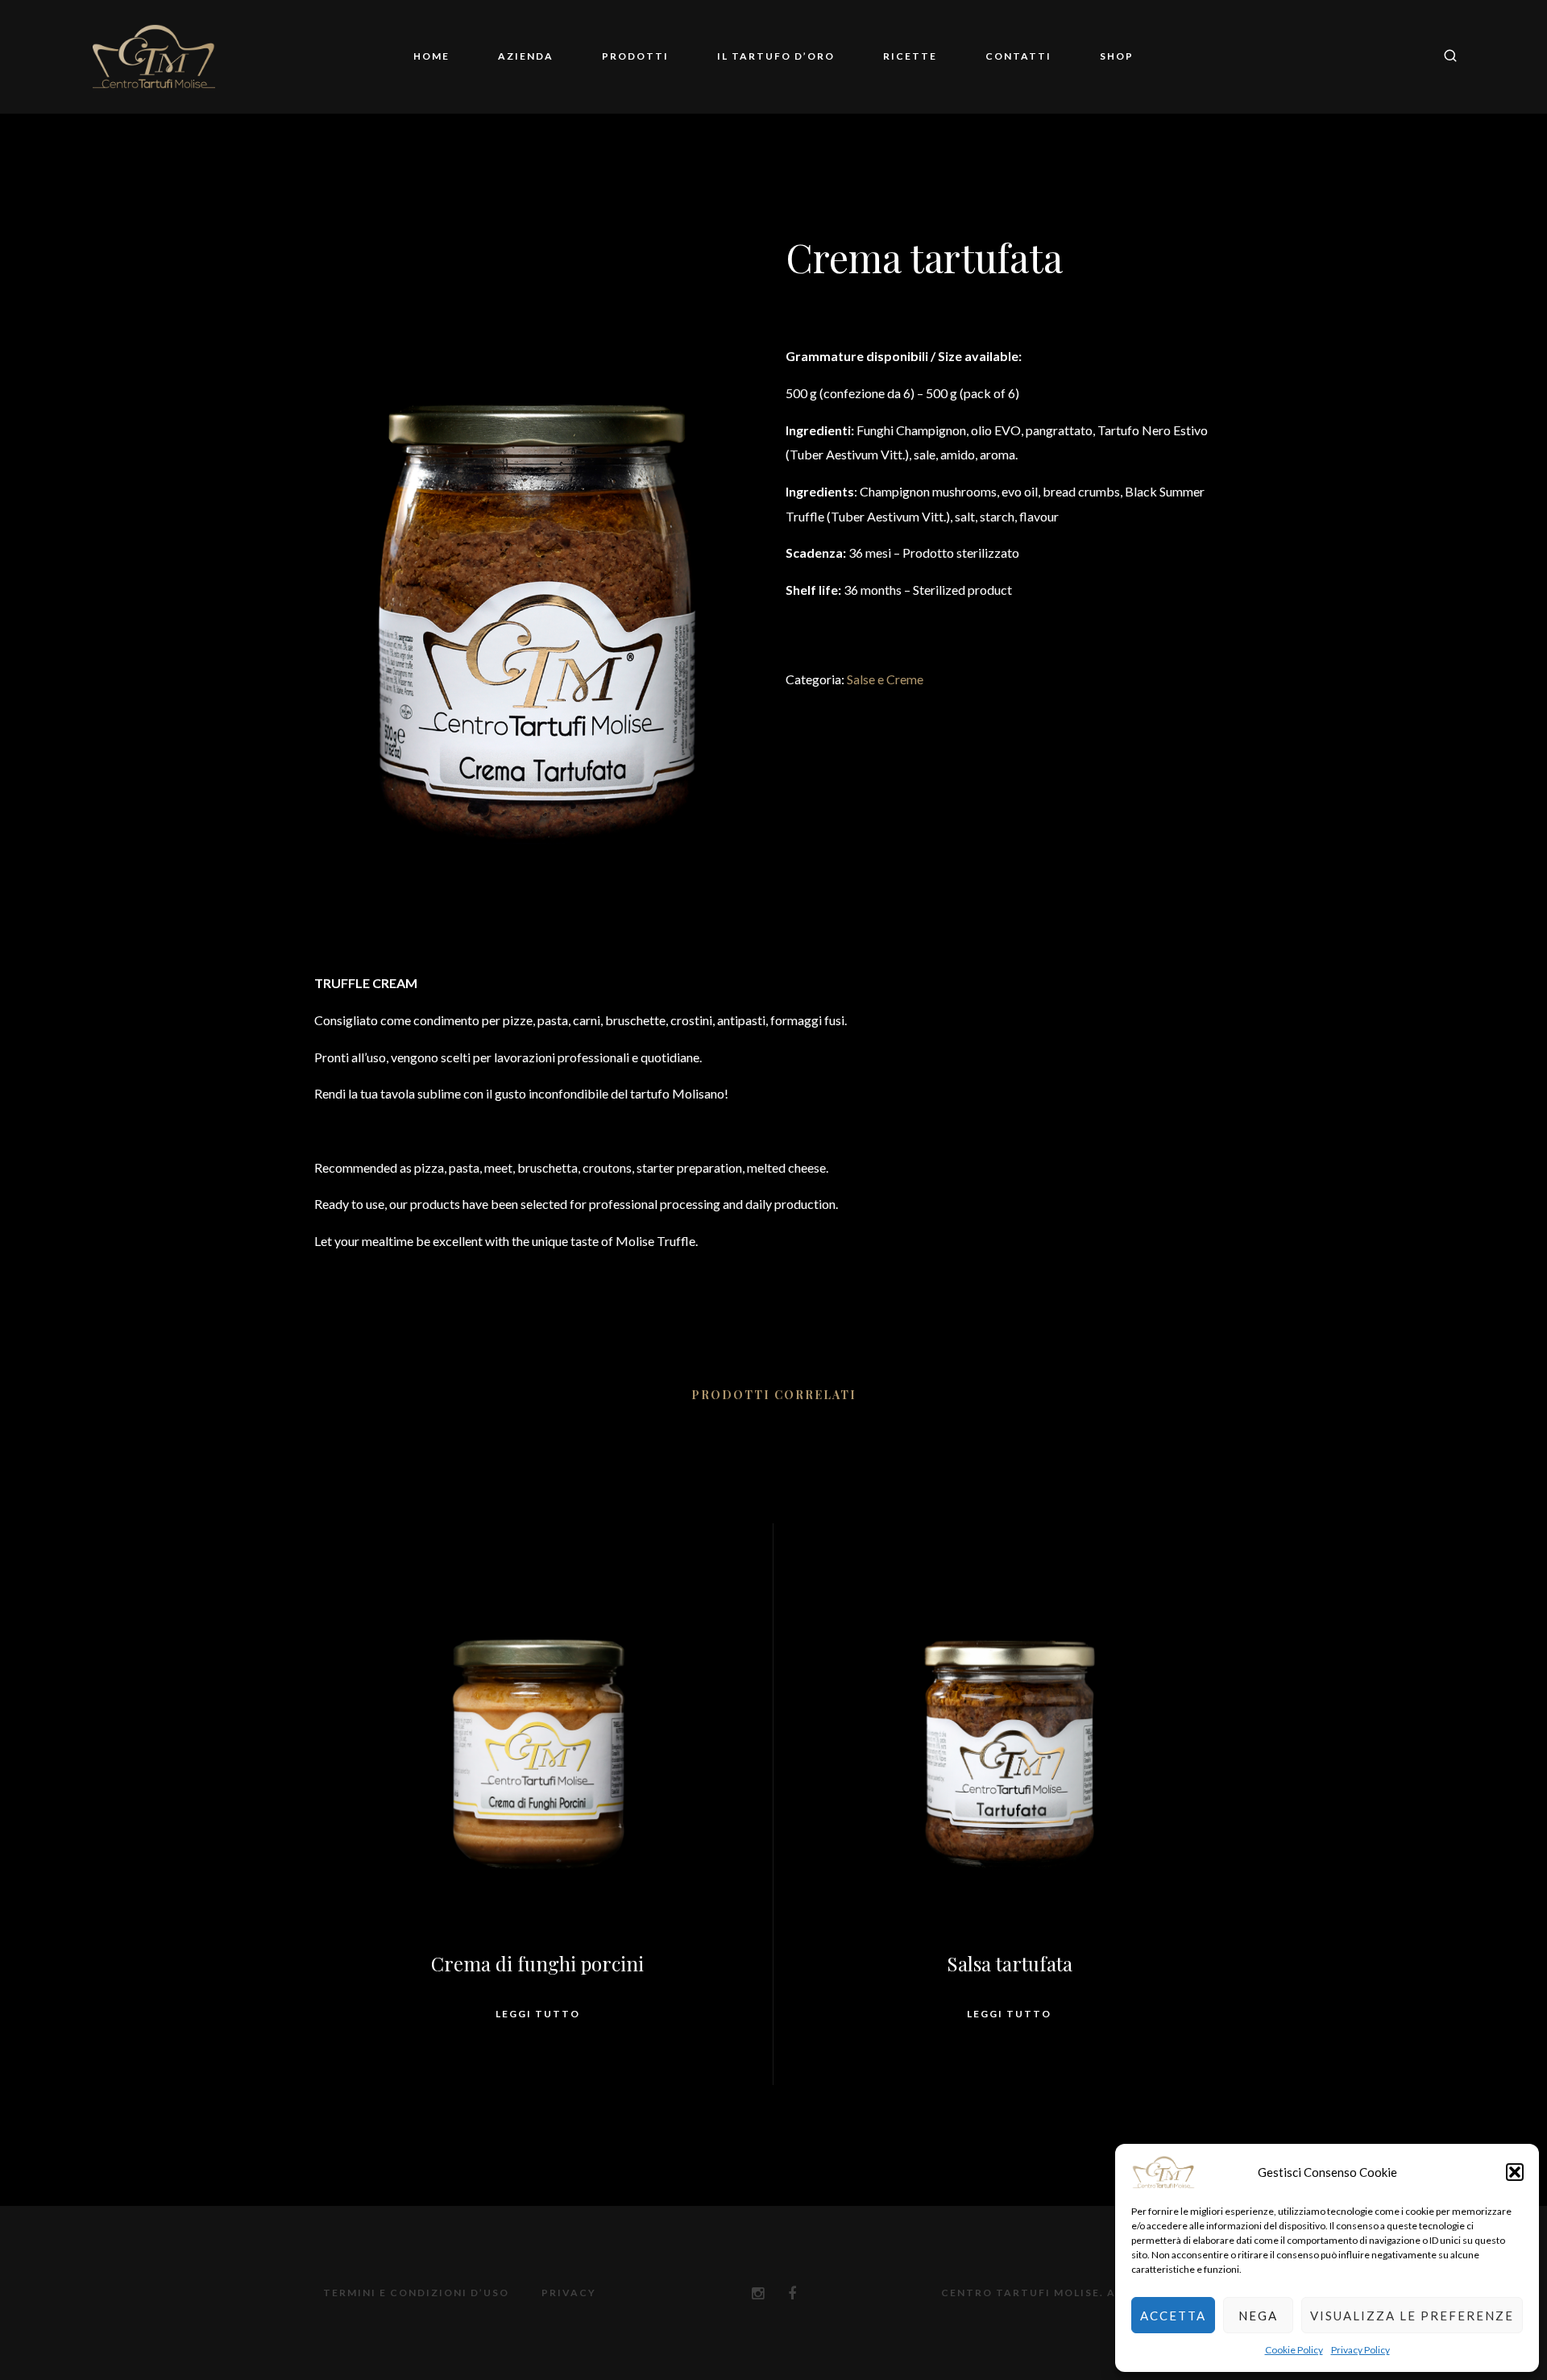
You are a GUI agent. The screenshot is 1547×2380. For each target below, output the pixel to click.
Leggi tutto (538, 2014)
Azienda (526, 56)
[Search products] (1444, 57)
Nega (1258, 2316)
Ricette (910, 56)
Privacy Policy (1360, 2350)
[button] (1515, 2172)
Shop (1117, 56)
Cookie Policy (1294, 2350)
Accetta (1173, 2316)
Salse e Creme (885, 679)
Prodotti (635, 56)
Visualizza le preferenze (1412, 2316)
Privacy (569, 2293)
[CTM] (154, 56)
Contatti (1018, 56)
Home (431, 56)
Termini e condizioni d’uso (416, 2293)
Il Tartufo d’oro (776, 56)
